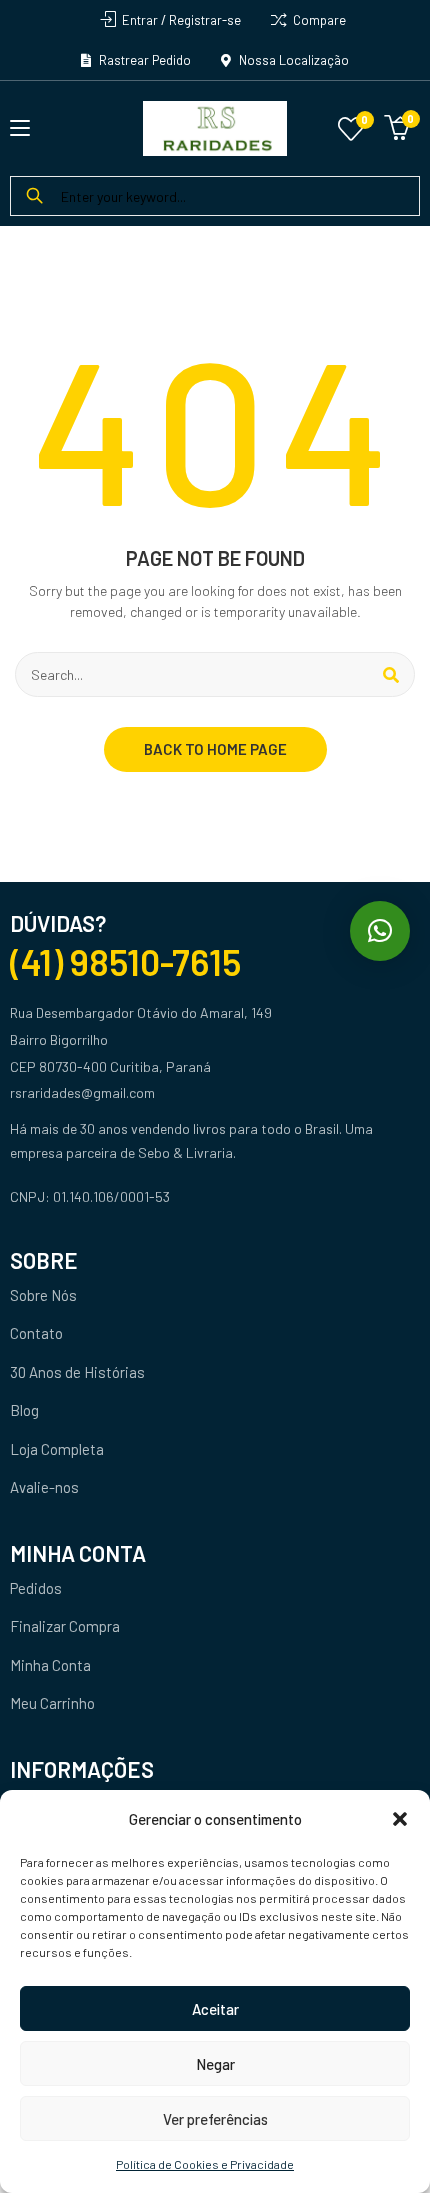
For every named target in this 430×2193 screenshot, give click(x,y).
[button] (400, 1819)
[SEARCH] (391, 674)
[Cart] (397, 125)
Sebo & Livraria (185, 1152)
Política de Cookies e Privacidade (205, 2164)
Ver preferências (215, 2119)
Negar (215, 2064)
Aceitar (215, 2009)
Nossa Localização (292, 60)
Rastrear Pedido (143, 60)
